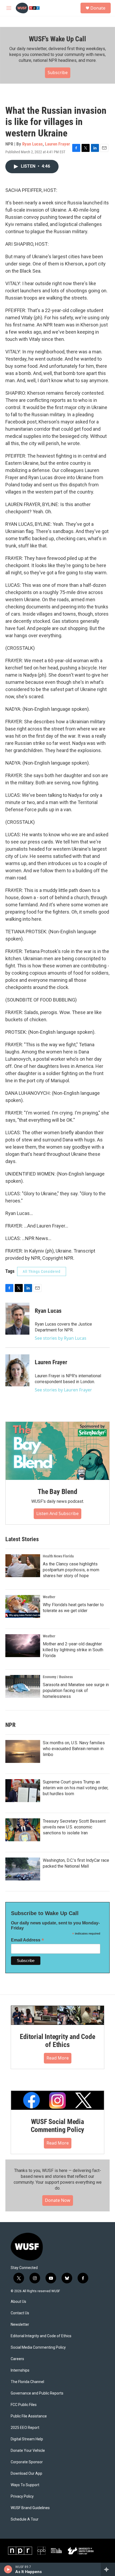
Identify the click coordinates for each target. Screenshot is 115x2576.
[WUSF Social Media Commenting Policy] (57, 2100)
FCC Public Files (24, 2405)
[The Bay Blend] (57, 1451)
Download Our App (26, 2474)
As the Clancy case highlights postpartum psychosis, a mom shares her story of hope (71, 1570)
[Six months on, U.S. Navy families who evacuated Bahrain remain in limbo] (23, 1751)
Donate (98, 8)
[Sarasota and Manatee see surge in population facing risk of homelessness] (23, 1686)
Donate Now (58, 2200)
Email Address (28, 1940)
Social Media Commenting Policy (38, 2347)
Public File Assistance (29, 2416)
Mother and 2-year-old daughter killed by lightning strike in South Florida (73, 1650)
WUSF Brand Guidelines (30, 2508)
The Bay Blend (57, 1492)
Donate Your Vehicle (28, 2451)
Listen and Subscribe (57, 1513)
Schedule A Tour (25, 2519)
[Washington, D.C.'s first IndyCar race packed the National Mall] (23, 1869)
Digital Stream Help (27, 2439)
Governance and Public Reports (37, 2393)
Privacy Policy (22, 2496)
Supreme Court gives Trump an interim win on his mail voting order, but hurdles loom (76, 1788)
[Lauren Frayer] (17, 1370)
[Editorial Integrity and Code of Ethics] (57, 2015)
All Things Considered (42, 1271)
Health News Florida (58, 1556)
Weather (49, 1597)
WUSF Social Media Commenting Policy (58, 2126)
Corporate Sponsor (27, 2462)
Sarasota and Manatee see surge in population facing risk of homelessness (76, 1691)
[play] (8, 2569)
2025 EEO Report (25, 2428)
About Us (18, 2302)
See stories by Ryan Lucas (61, 1338)
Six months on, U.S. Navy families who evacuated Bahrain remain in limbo (74, 1749)
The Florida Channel (27, 2382)
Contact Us (20, 2313)
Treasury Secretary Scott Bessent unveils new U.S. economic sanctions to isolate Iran (74, 1827)
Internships (20, 2370)
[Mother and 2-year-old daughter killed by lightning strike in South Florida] (23, 1646)
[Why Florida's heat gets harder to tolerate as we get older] (23, 1606)
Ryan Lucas (32, 144)
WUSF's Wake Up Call (57, 39)
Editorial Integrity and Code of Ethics (57, 2041)
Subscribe (58, 72)
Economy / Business (58, 1677)
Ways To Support (25, 2485)
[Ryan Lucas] (17, 1319)
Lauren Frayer (57, 144)
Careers (17, 2359)
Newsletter (20, 2325)
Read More (58, 2058)
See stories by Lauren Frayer (63, 1390)
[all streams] (108, 2569)
